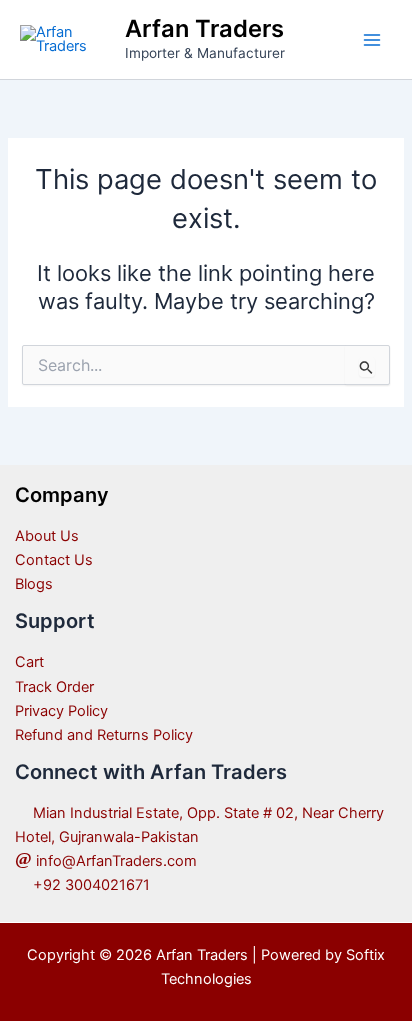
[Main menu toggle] (372, 39)
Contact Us (54, 560)
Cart (29, 662)
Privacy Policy (61, 711)
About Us (47, 536)
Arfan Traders (204, 28)
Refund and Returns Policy (104, 735)
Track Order (54, 687)
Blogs (34, 584)
